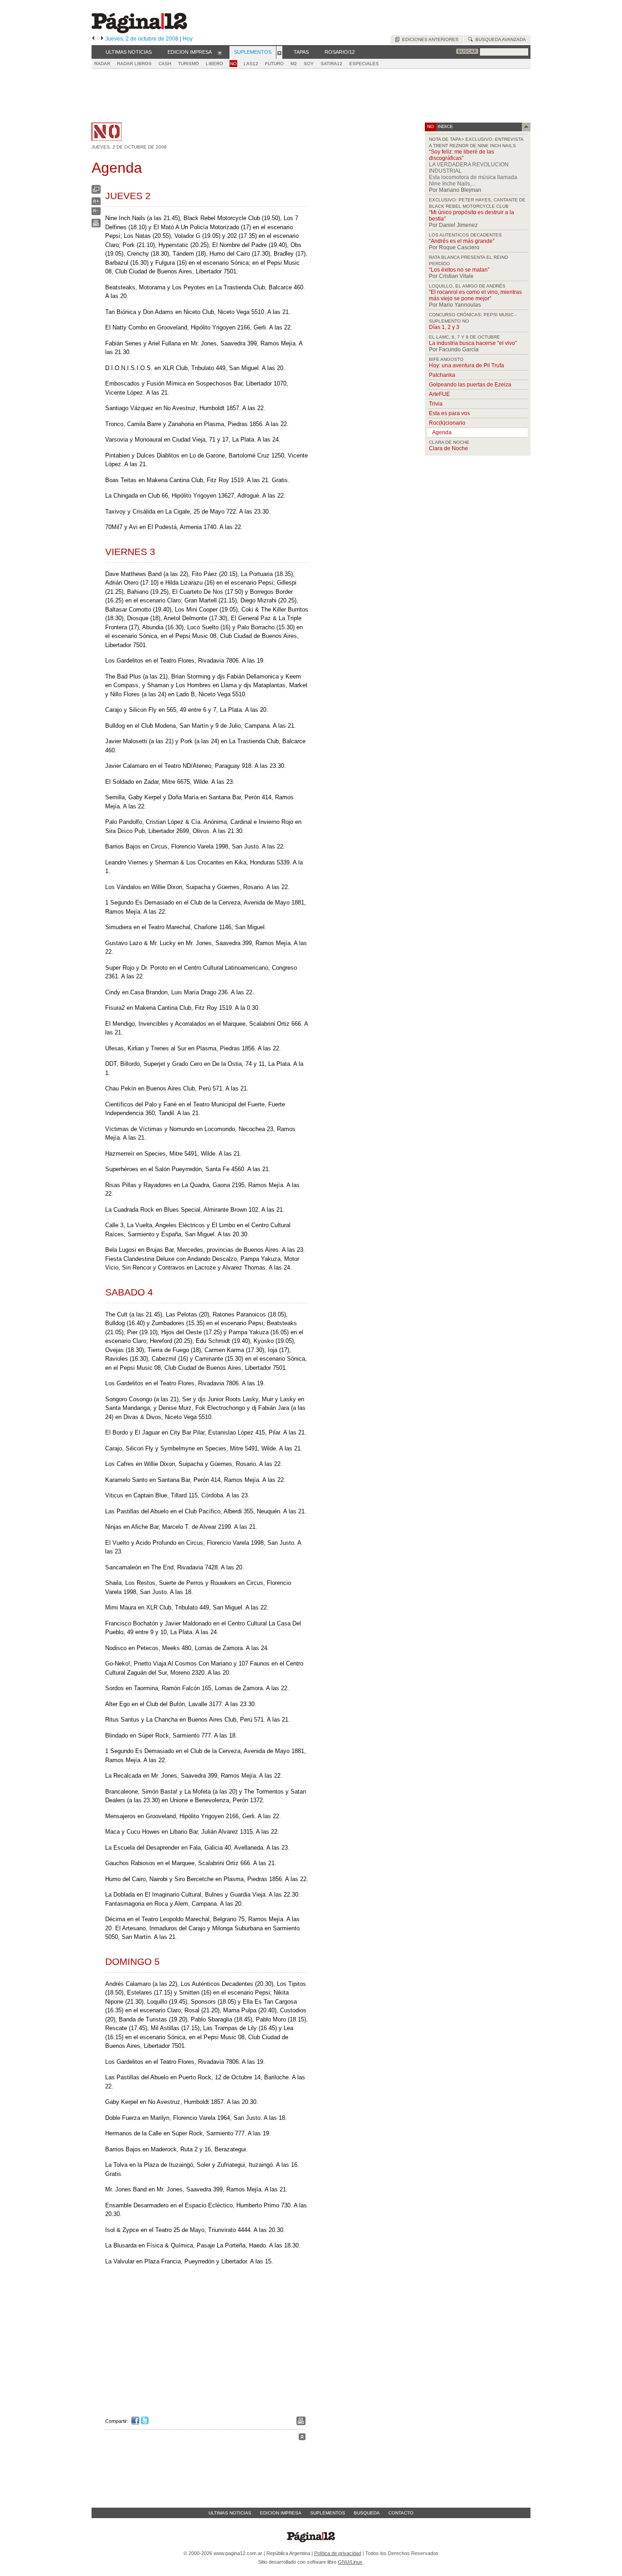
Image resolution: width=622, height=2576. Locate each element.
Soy (309, 64)
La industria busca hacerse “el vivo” (473, 343)
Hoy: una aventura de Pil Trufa (466, 365)
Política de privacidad (338, 2553)
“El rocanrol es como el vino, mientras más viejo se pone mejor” (475, 295)
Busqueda (367, 2513)
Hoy (188, 39)
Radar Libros (134, 64)
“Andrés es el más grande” (462, 241)
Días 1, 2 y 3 (444, 327)
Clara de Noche (449, 448)
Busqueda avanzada (499, 39)
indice (445, 126)
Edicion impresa (281, 2513)
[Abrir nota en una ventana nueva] (96, 192)
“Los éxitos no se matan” (459, 270)
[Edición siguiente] (102, 39)
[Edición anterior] (93, 39)
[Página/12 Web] (139, 31)
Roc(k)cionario (447, 423)
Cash (165, 64)
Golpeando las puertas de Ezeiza (470, 385)
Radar (102, 64)
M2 (294, 64)
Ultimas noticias (230, 2513)
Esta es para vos (449, 413)
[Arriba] (302, 2438)
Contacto (401, 2513)
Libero (214, 64)
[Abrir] (220, 52)
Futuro (274, 64)
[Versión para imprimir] (96, 225)
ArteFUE (439, 394)
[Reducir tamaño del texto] (96, 213)
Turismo (189, 64)
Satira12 (331, 64)
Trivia (436, 404)
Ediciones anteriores (429, 39)
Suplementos (328, 2513)
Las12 (251, 64)
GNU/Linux (350, 2562)
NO (233, 64)
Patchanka (442, 375)
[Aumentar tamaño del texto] (96, 203)
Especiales (364, 64)
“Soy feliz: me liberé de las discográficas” (461, 155)
